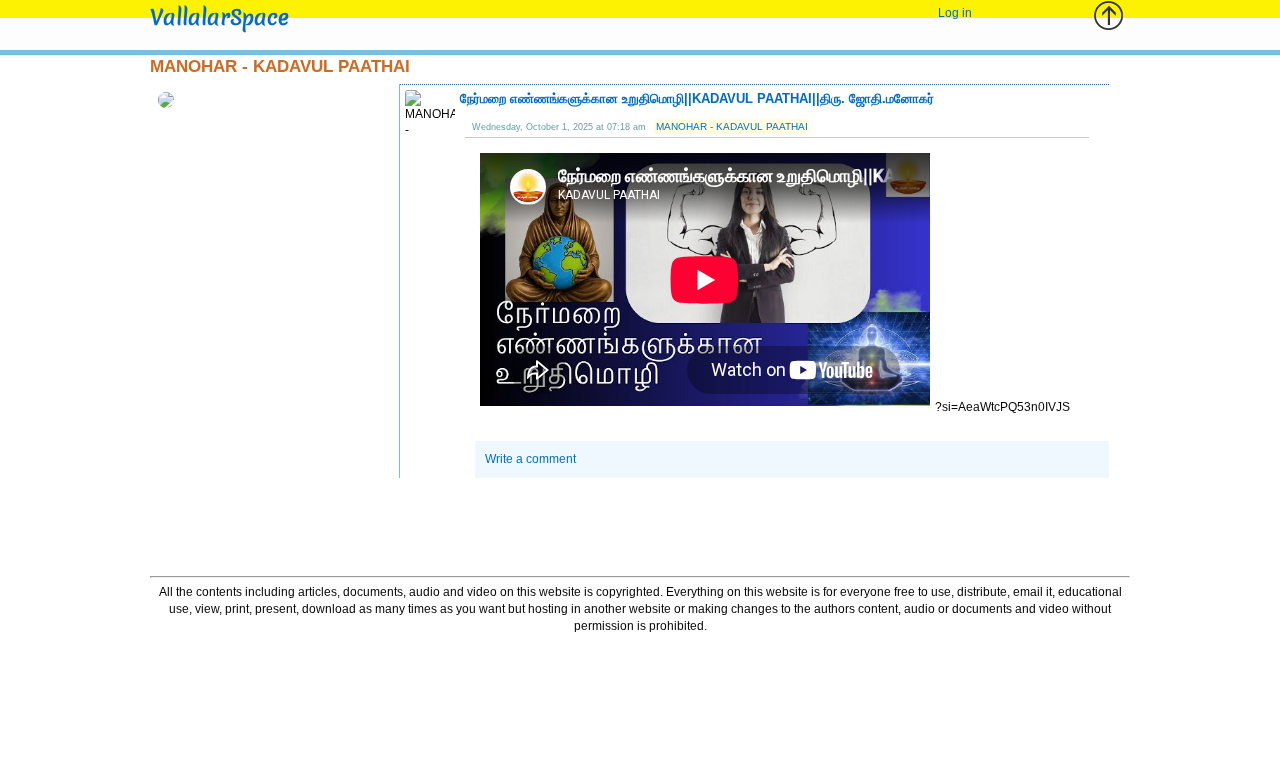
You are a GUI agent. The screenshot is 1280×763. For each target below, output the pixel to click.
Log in (955, 13)
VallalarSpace (219, 17)
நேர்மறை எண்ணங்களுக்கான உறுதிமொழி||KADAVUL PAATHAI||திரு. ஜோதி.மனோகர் (697, 98)
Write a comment (530, 459)
